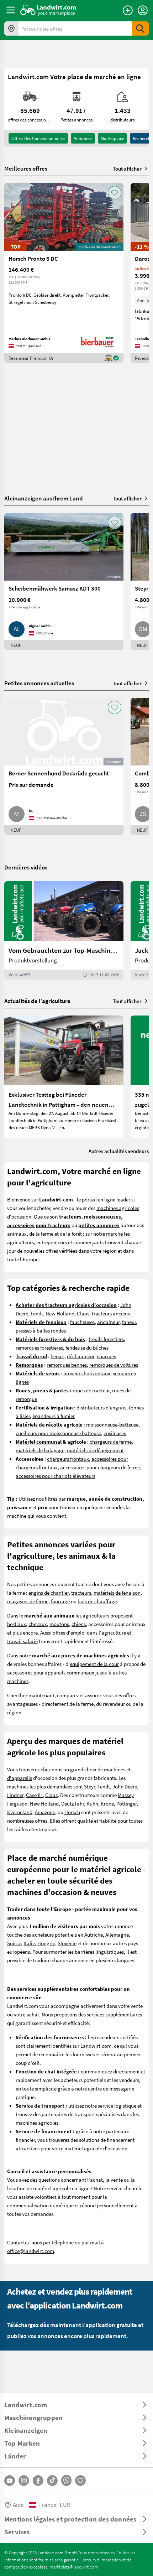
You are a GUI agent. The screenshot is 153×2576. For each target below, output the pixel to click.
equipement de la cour (94, 1664)
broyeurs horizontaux (87, 1373)
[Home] (48, 10)
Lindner (15, 1795)
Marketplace (112, 138)
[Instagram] (24, 2481)
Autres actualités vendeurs (119, 1151)
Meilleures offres (26, 168)
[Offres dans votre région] (11, 28)
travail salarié (22, 1641)
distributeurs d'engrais (101, 1407)
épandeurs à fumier (54, 1416)
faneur (129, 1322)
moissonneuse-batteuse (112, 1424)
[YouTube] (10, 2481)
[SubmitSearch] (140, 28)
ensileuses (115, 1433)
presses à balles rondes (41, 1330)
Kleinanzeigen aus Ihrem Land (44, 498)
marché (114, 1234)
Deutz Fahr (73, 1803)
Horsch (72, 1812)
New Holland (60, 1313)
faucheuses (82, 1322)
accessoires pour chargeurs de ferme (100, 1467)
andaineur (108, 1322)
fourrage (60, 1601)
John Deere (125, 1786)
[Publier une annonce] (128, 10)
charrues (106, 1356)
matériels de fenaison (117, 1593)
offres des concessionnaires (38, 138)
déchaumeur (81, 1356)
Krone (107, 1803)
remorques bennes (67, 1365)
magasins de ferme (28, 1601)
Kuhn (92, 1803)
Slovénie (67, 1943)
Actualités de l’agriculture (37, 1001)
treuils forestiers (106, 1339)
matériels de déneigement (95, 1450)
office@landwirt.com (31, 2251)
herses (57, 1356)
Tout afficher (127, 168)
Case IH (34, 1795)
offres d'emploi (69, 1632)
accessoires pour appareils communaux (51, 1672)
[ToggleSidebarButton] (11, 10)
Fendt (37, 1313)
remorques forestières (39, 1347)
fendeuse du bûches (87, 1347)
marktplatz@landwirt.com (74, 2567)
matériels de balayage (40, 1450)
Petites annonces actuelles (39, 683)
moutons (59, 1624)
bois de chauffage (97, 1601)
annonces (83, 138)
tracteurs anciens (111, 1313)
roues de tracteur (91, 1390)
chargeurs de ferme (111, 1442)
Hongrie (46, 1943)
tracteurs (81, 1593)
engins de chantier (49, 1593)
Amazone (45, 1812)
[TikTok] (52, 2481)
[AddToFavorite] (115, 193)
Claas (83, 1313)
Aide (18, 2505)
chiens (79, 1624)
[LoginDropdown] (143, 10)
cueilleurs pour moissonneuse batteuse (58, 1433)
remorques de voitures (114, 1365)
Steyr (89, 1786)
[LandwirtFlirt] (80, 2481)
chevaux (38, 1624)
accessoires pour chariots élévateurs (56, 1476)
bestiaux (17, 1624)
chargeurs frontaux (68, 1459)
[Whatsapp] (66, 2480)
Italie (29, 1943)
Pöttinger (126, 1803)
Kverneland (20, 1812)
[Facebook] (38, 2481)
